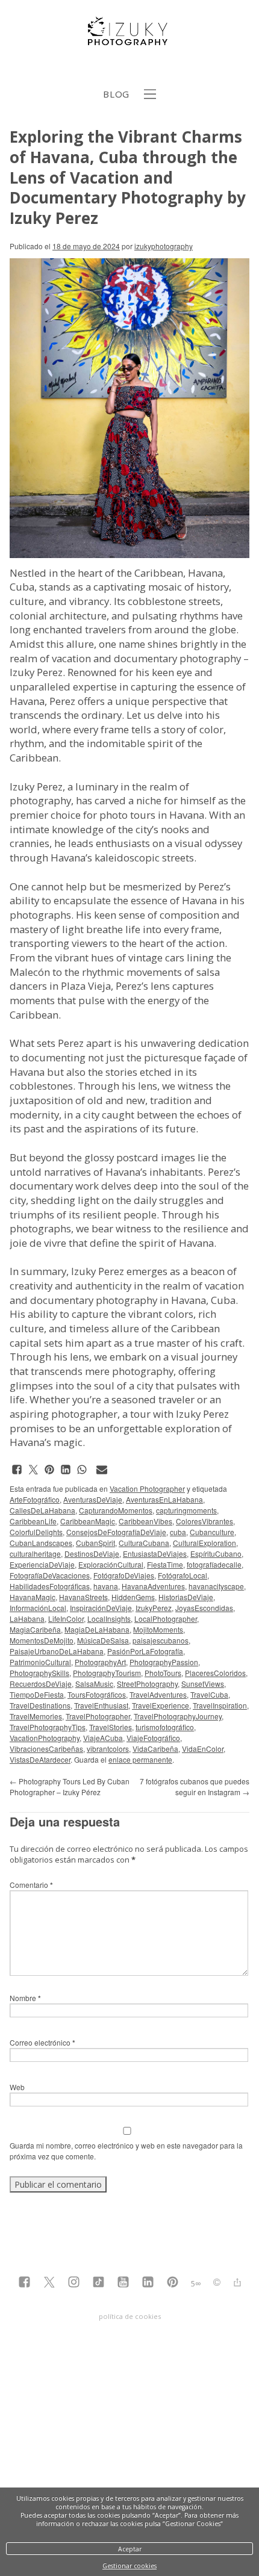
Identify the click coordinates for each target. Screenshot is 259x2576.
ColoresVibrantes (204, 1521)
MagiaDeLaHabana (97, 1629)
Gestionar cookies (129, 2566)
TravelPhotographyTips (48, 1727)
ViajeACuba (103, 1738)
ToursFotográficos (97, 1694)
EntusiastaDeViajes (155, 1553)
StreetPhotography (147, 1684)
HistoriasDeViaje (186, 1597)
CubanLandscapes (41, 1543)
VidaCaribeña (155, 1749)
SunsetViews (203, 1684)
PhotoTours (163, 1673)
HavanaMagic (33, 1597)
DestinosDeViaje (92, 1553)
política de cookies (130, 2316)
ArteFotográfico (35, 1499)
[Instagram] (74, 2283)
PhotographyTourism (107, 1673)
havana (106, 1586)
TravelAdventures (158, 1694)
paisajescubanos (161, 1640)
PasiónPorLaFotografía (145, 1651)
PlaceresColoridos (215, 1673)
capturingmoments (186, 1510)
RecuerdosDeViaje (41, 1684)
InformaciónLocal (38, 1608)
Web (17, 2087)
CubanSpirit (95, 1543)
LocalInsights (109, 1619)
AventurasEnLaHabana (164, 1499)
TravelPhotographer (98, 1716)
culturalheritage (35, 1553)
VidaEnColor (203, 1749)
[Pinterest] (173, 2283)
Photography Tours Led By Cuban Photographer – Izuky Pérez (70, 1786)
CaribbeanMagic (88, 1521)
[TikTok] (98, 2283)
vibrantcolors (108, 1749)
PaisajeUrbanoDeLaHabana (57, 1651)
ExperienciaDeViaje (42, 1564)
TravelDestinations (40, 1705)
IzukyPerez (154, 1608)
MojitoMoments (158, 1629)
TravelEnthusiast (101, 1705)
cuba (178, 1532)
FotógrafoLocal (183, 1575)
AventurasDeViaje (93, 1499)
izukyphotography (164, 246)
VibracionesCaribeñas (46, 1749)
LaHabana (27, 1619)
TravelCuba (209, 1694)
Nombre (25, 1998)
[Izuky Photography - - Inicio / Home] (129, 40)
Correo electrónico (42, 2042)
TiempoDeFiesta (37, 1694)
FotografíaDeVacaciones (50, 1575)
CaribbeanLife (33, 1521)
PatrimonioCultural (40, 1662)
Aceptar (130, 2549)
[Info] (217, 2283)
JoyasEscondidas (204, 1608)
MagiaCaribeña (35, 1629)
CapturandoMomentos (116, 1510)
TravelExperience (161, 1705)
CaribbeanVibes (145, 1521)
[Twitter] (49, 2283)
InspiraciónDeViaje (101, 1608)
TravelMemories (36, 1716)
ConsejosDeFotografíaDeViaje (116, 1532)
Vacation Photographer (147, 1488)
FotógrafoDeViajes (124, 1575)
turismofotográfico (165, 1727)
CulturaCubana (144, 1543)
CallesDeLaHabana (42, 1510)
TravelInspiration (220, 1705)
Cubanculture (212, 1532)
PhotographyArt (100, 1662)
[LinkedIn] (148, 2283)
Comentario (31, 1885)
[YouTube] (123, 2283)
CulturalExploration (204, 1543)
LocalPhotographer (166, 1619)
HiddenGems (133, 1597)
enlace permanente (140, 1759)
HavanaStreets (83, 1597)
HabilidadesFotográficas (50, 1586)
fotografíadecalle (214, 1564)
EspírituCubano (216, 1553)
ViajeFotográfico (153, 1738)
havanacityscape (216, 1586)
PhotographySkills (39, 1673)
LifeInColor (66, 1619)
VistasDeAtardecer (40, 1759)
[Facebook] (24, 2283)
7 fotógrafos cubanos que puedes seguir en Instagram (195, 1786)
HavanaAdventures (153, 1586)
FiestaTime (165, 1564)
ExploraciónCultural (111, 1564)
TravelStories (111, 1727)
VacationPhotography (45, 1738)
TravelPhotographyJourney (178, 1716)
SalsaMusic (94, 1684)
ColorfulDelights (36, 1532)
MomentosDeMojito (42, 1640)
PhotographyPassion (164, 1662)
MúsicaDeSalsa (103, 1640)
